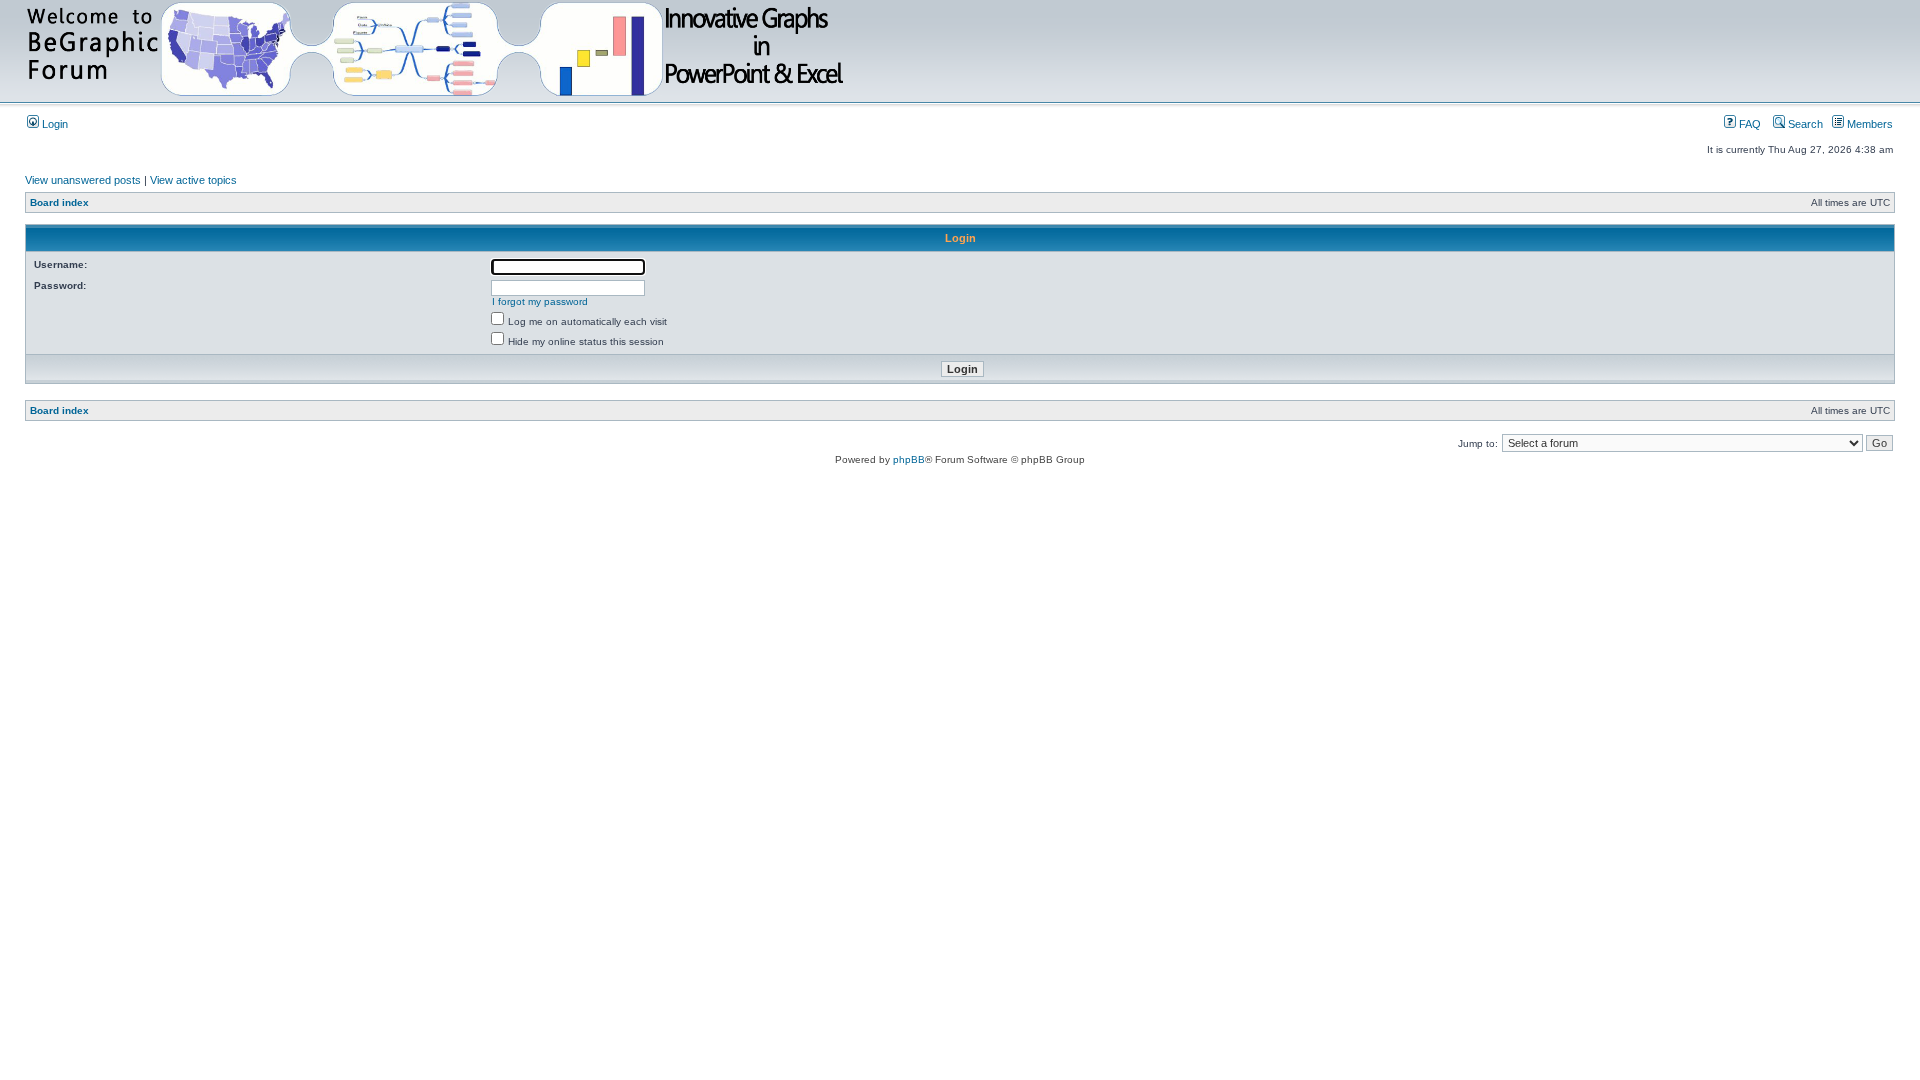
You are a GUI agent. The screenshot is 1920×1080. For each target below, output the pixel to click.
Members (1868, 124)
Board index (59, 202)
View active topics (193, 180)
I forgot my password (540, 301)
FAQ (1748, 124)
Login (53, 124)
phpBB (909, 459)
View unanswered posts (83, 180)
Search (1804, 124)
